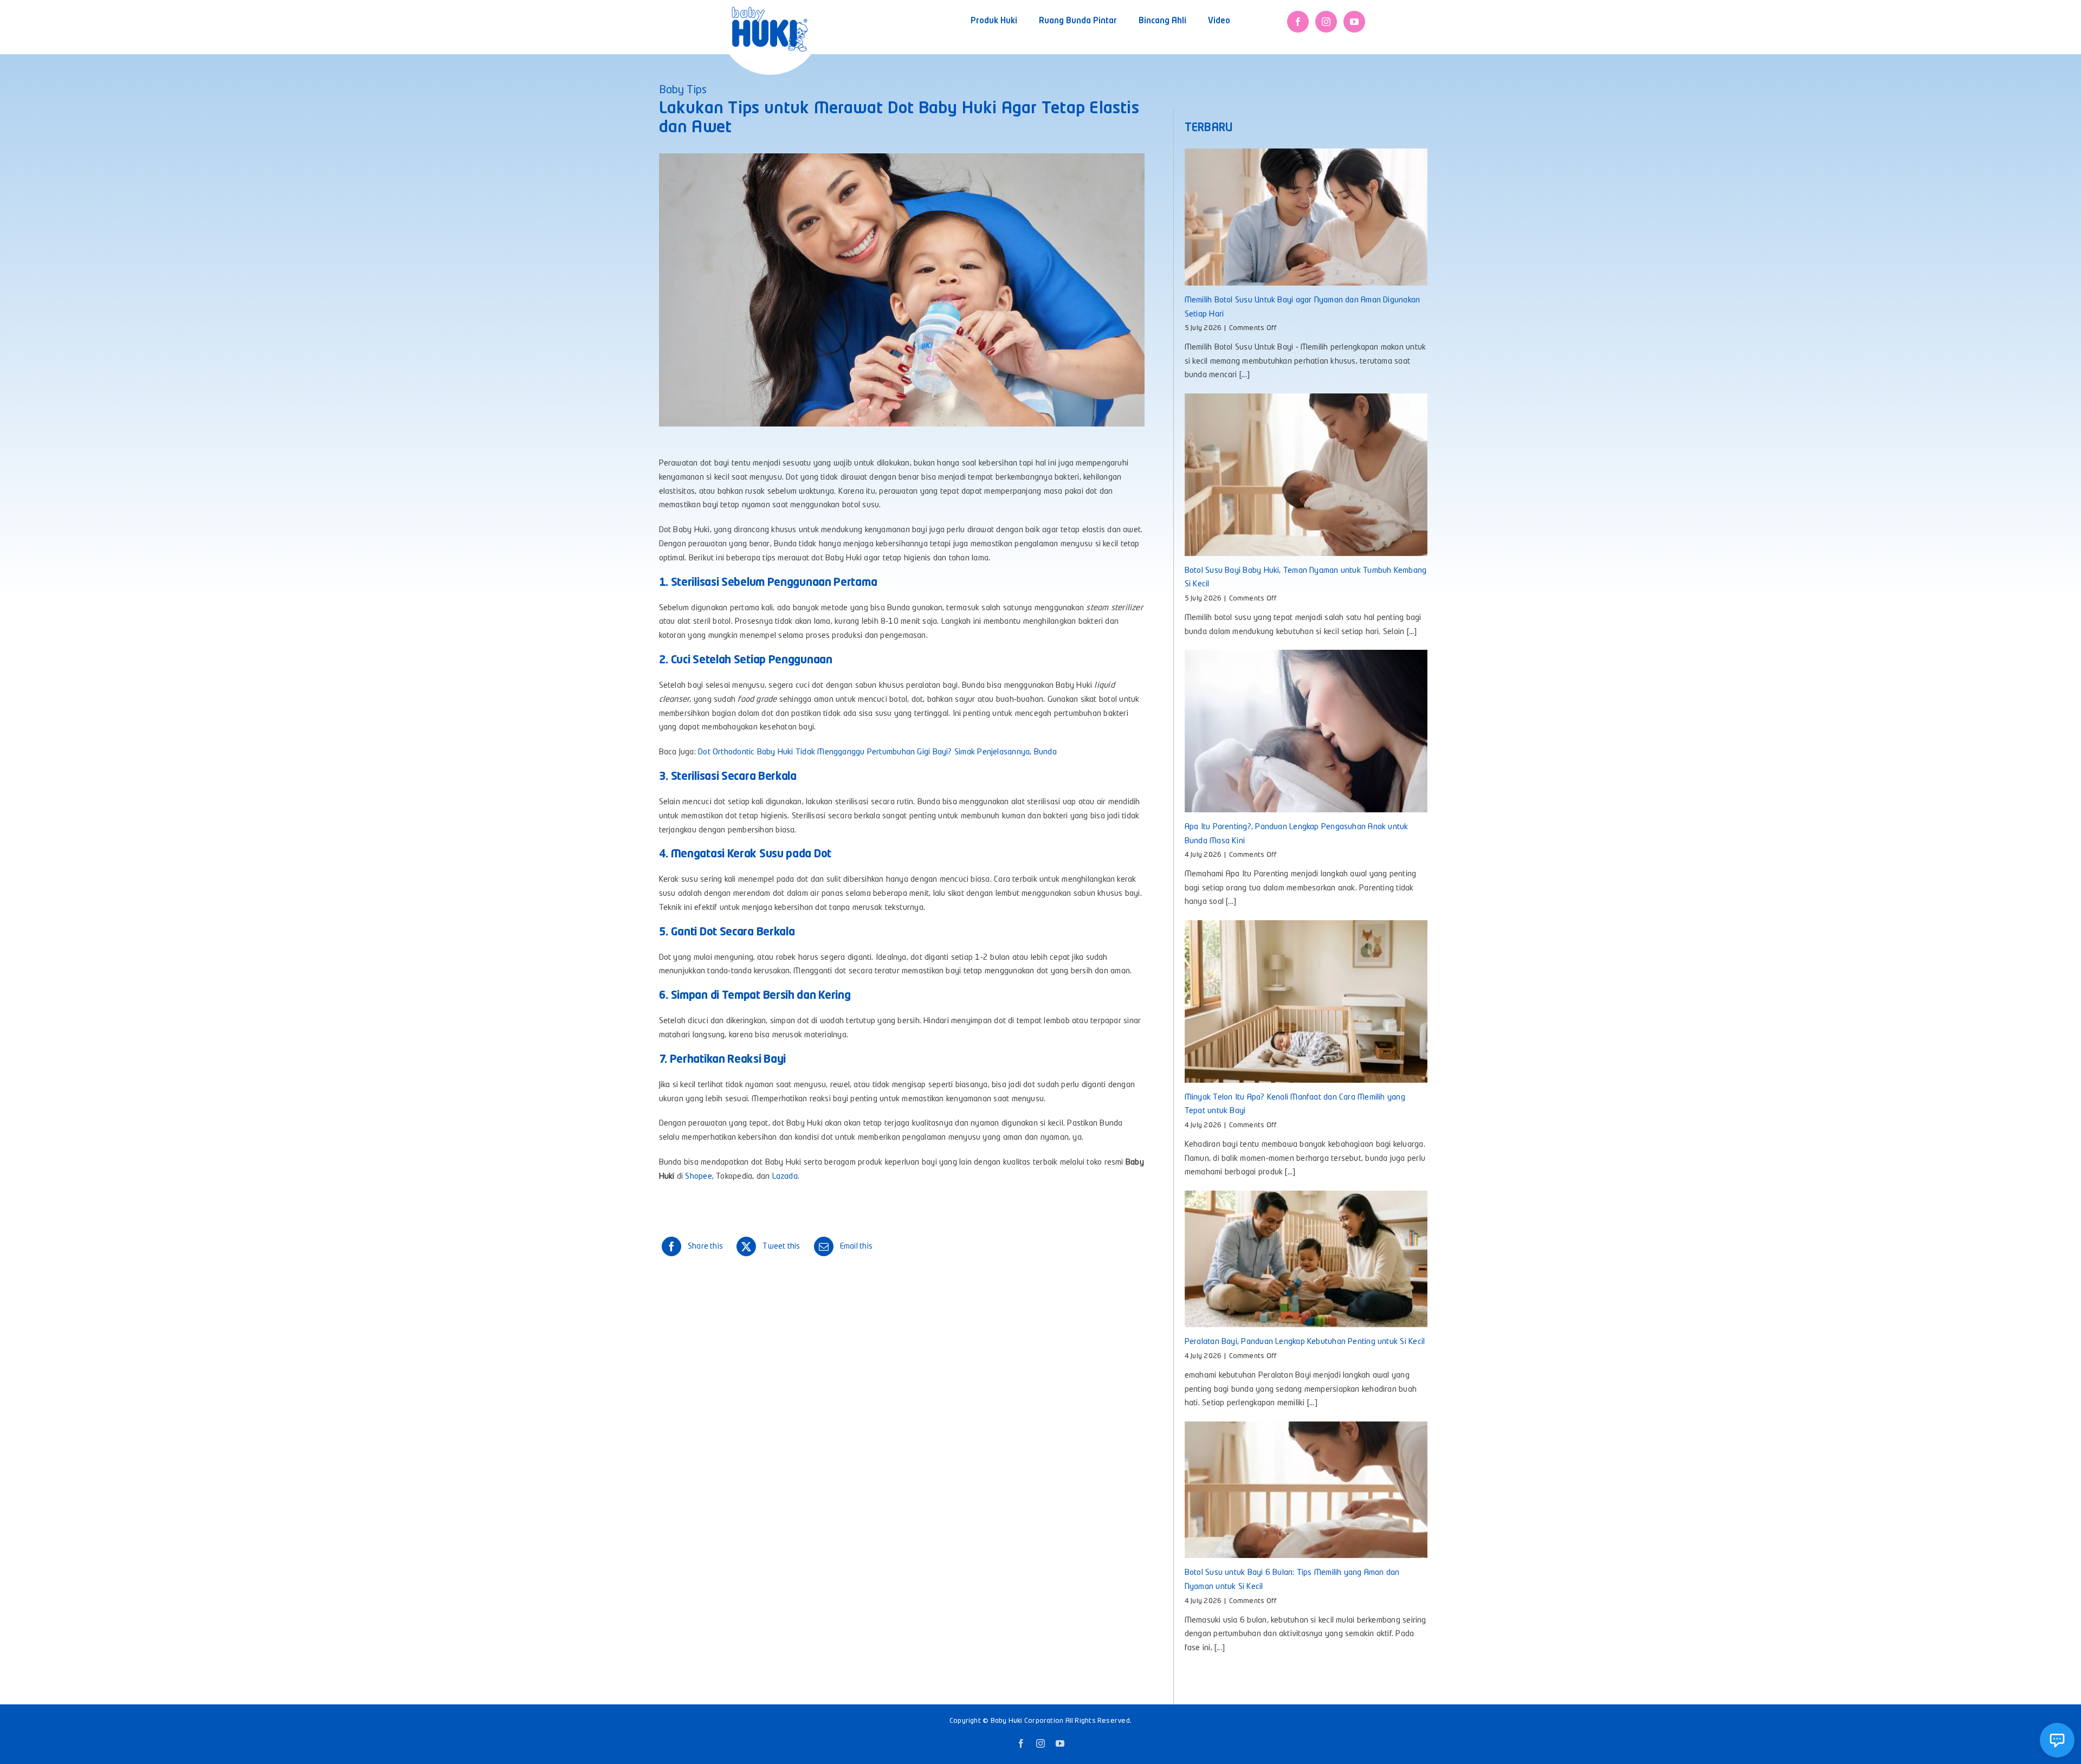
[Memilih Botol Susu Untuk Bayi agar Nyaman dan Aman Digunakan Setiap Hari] (1306, 217)
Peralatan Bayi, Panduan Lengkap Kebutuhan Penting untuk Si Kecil (1305, 1342)
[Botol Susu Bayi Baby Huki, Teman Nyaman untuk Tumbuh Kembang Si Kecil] (1306, 474)
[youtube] (1354, 22)
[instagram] (1326, 22)
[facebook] (1298, 22)
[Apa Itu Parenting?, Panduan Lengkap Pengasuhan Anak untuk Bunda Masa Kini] (1306, 731)
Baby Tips (683, 91)
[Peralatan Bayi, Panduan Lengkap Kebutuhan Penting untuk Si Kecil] (1306, 1259)
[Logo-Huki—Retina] (770, 11)
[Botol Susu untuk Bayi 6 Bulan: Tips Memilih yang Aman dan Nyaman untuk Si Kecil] (1306, 1490)
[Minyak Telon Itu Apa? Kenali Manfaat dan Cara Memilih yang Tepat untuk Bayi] (1306, 1001)
